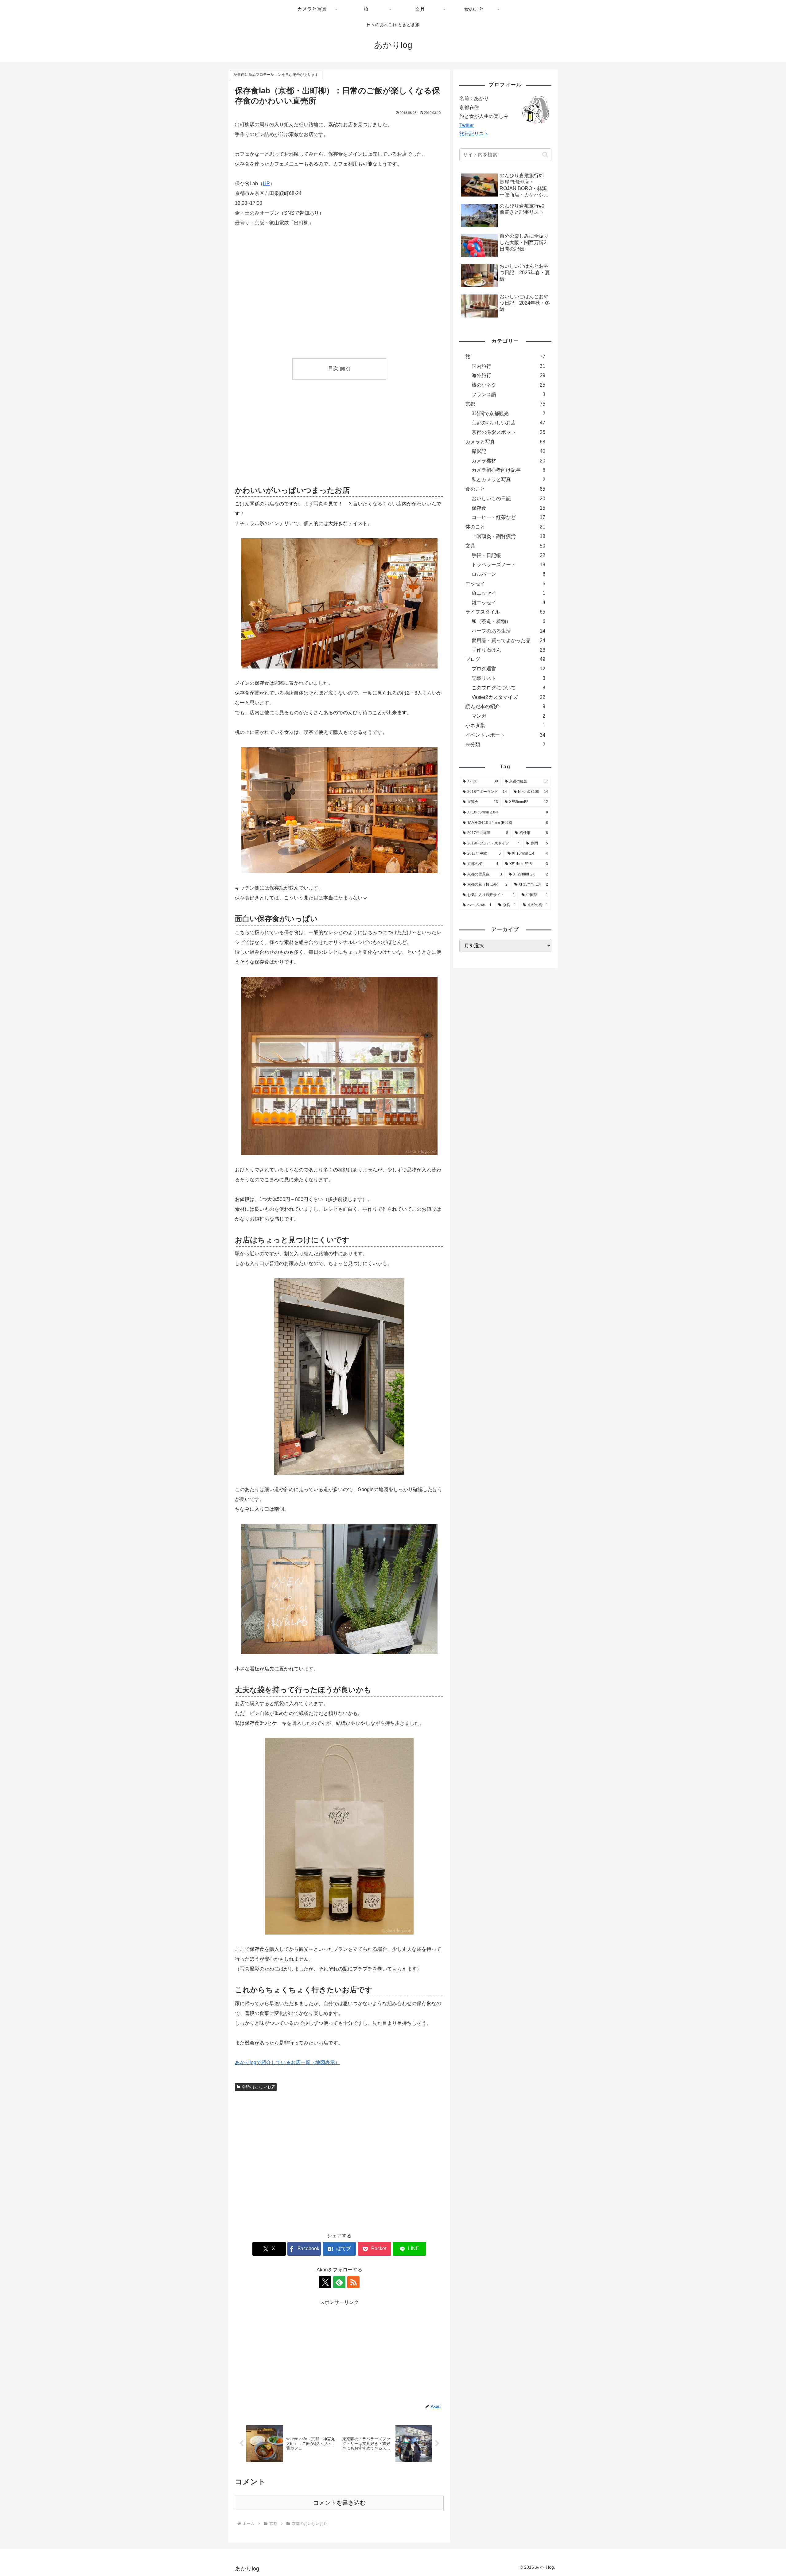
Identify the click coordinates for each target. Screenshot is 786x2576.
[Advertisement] (287, 431)
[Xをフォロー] (325, 2282)
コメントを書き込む (339, 2503)
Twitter (467, 125)
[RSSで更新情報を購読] (353, 2282)
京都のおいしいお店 (258, 2087)
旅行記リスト (474, 134)
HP (266, 183)
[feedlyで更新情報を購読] (339, 2282)
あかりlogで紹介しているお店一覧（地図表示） (287, 2062)
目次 (333, 368)
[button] (545, 155)
